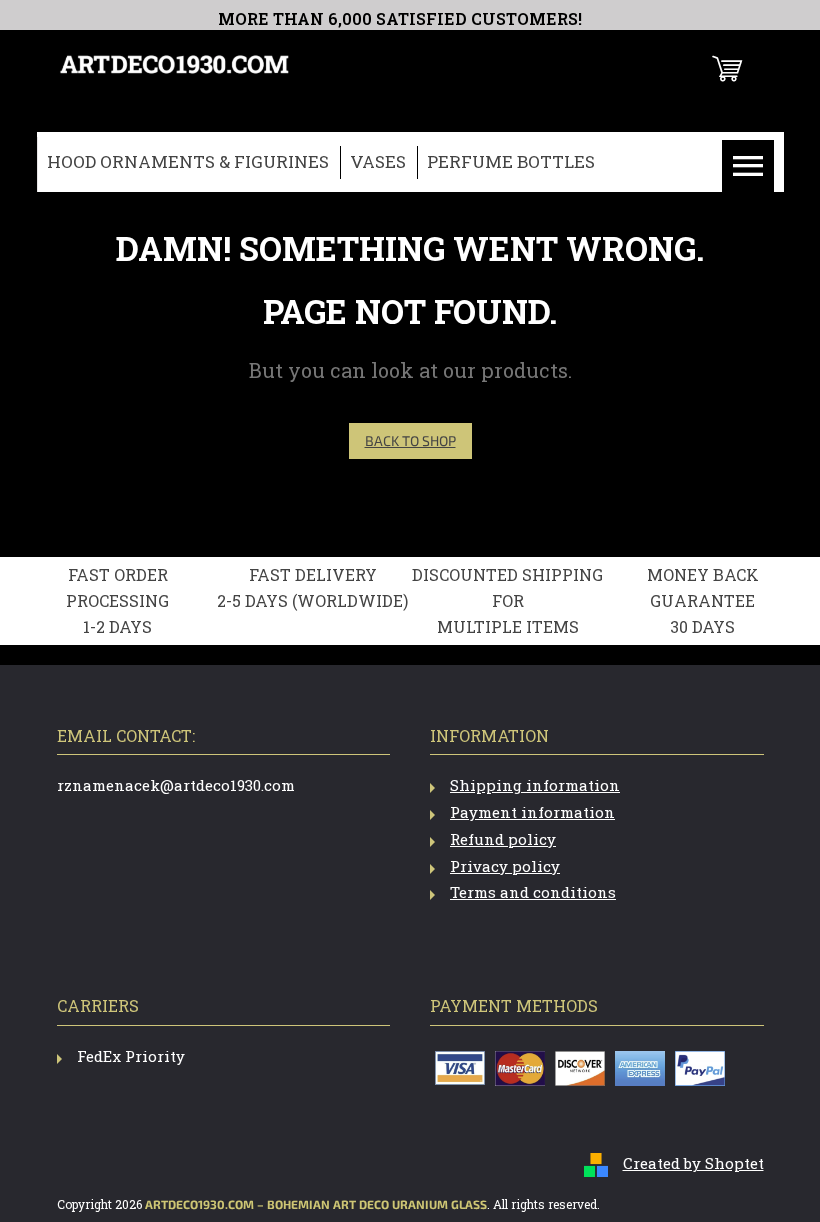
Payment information (532, 812)
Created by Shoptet (693, 1163)
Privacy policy (505, 866)
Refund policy (503, 839)
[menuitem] (188, 162)
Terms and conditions (533, 892)
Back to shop (410, 440)
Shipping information (535, 785)
